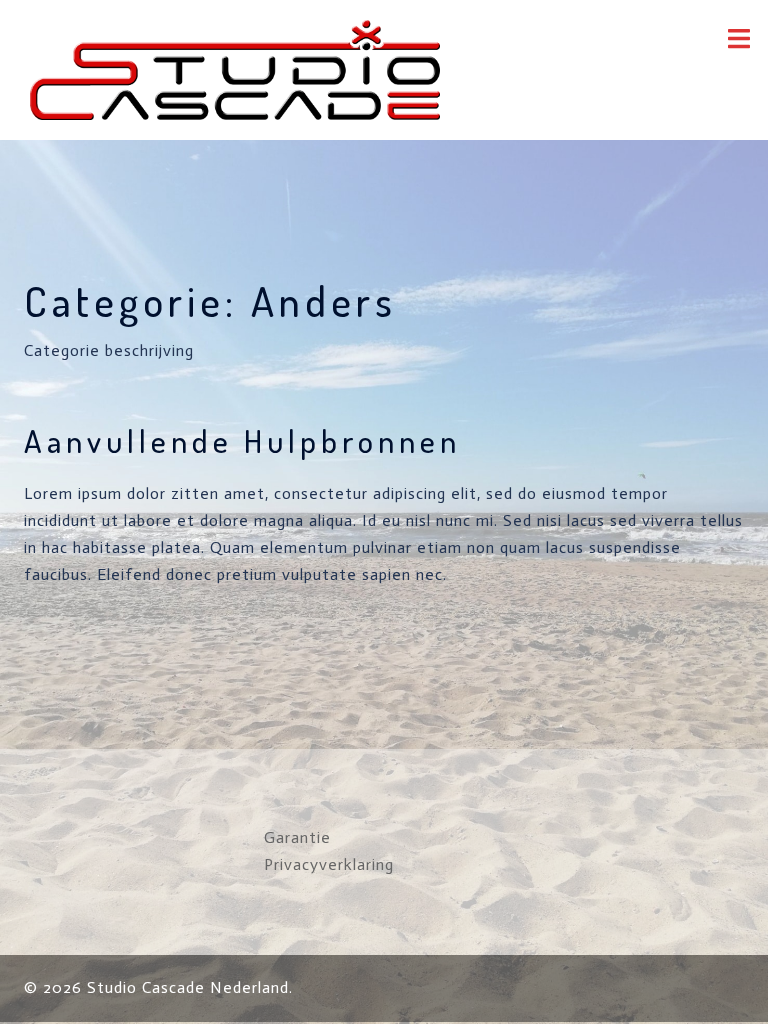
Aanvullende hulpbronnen (242, 440)
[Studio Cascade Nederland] (235, 68)
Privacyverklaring (329, 864)
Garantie (297, 837)
